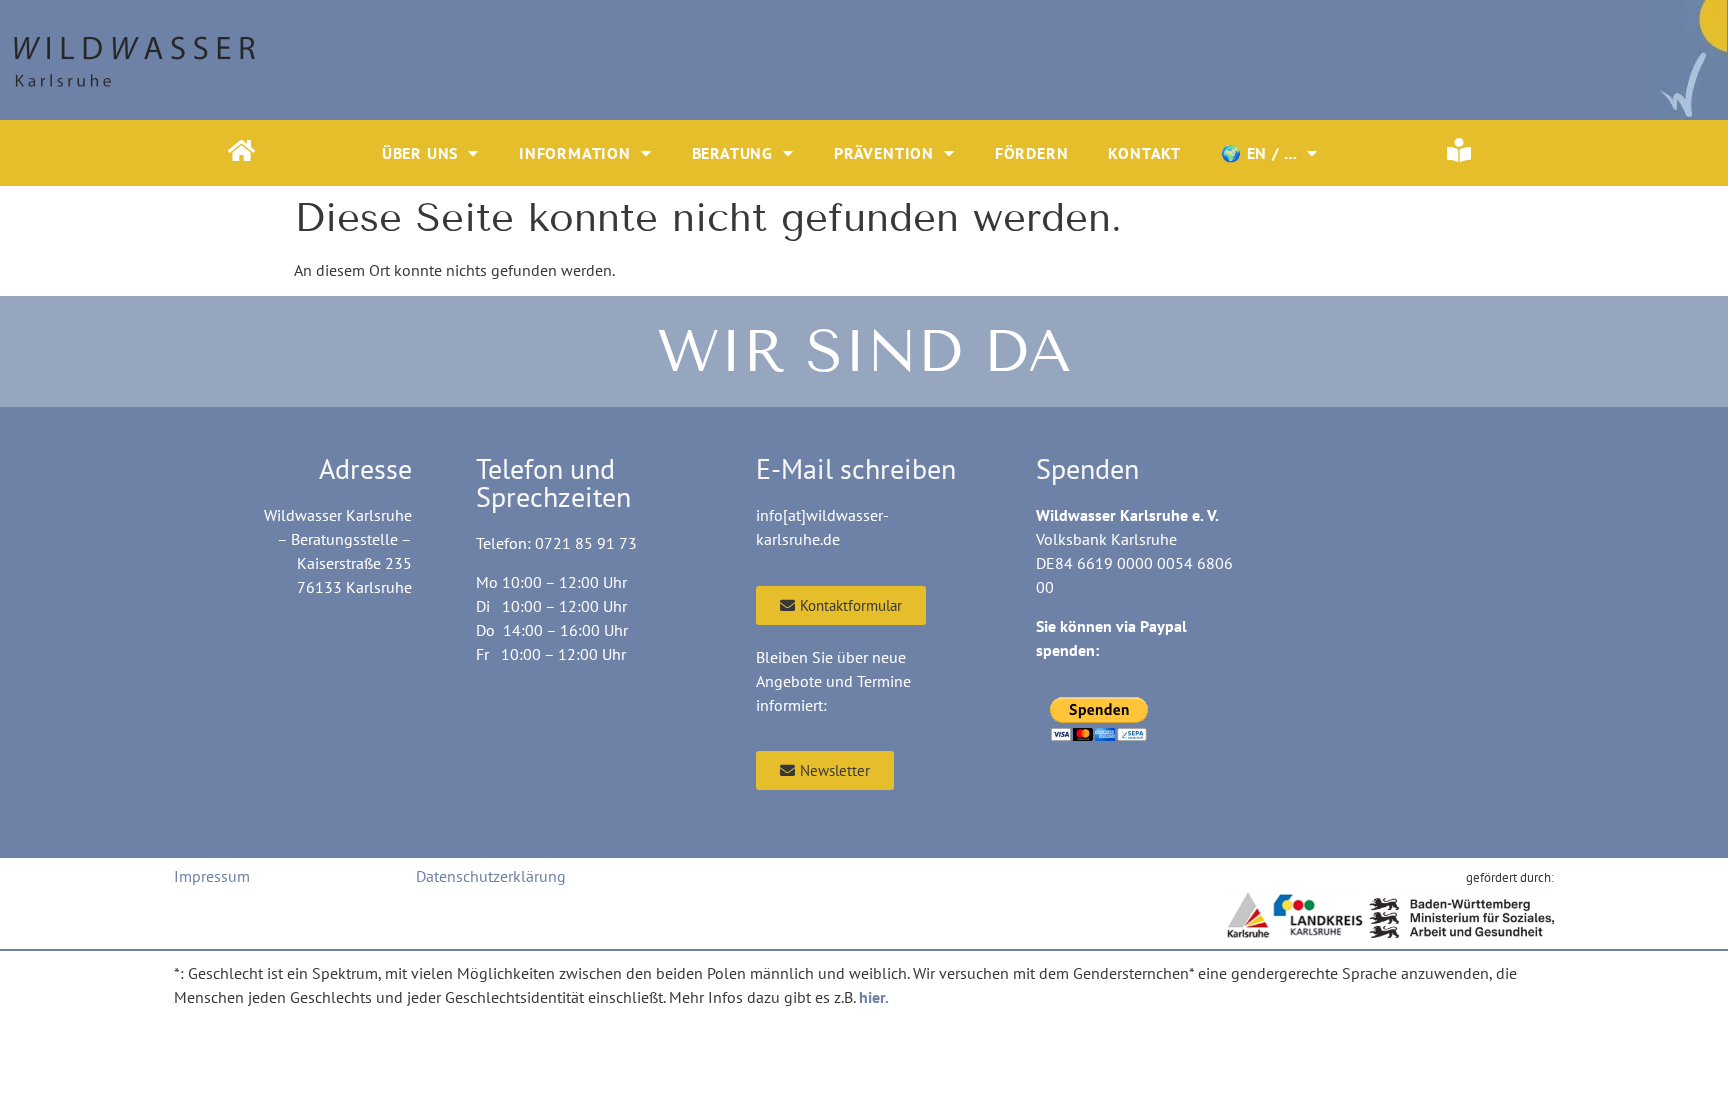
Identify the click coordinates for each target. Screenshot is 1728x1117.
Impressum (212, 876)
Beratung (732, 153)
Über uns (420, 153)
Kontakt (1144, 153)
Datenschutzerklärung (491, 876)
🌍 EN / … (1259, 153)
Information (575, 153)
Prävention (884, 153)
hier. (874, 997)
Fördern (1032, 153)
